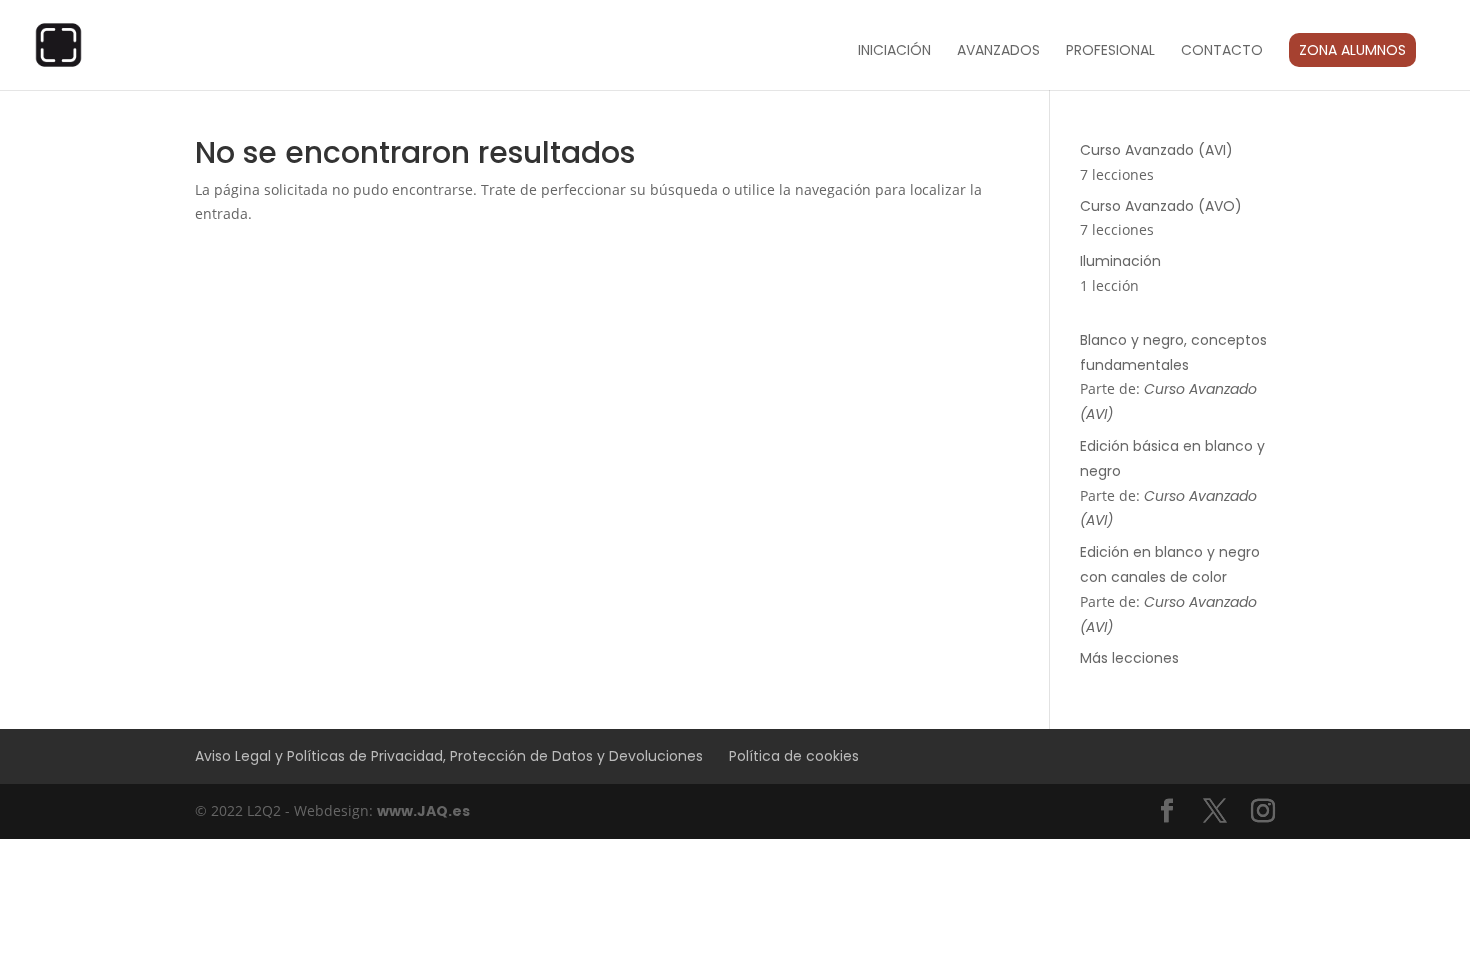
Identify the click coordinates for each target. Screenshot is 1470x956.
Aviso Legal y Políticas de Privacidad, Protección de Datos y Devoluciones (449, 756)
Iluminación (1120, 261)
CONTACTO (1222, 51)
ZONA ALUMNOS (1352, 50)
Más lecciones (1129, 658)
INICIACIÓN (894, 51)
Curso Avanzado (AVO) (1161, 206)
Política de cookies (794, 756)
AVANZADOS (998, 51)
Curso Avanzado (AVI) (1156, 150)
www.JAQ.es (423, 811)
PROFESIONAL (1110, 51)
